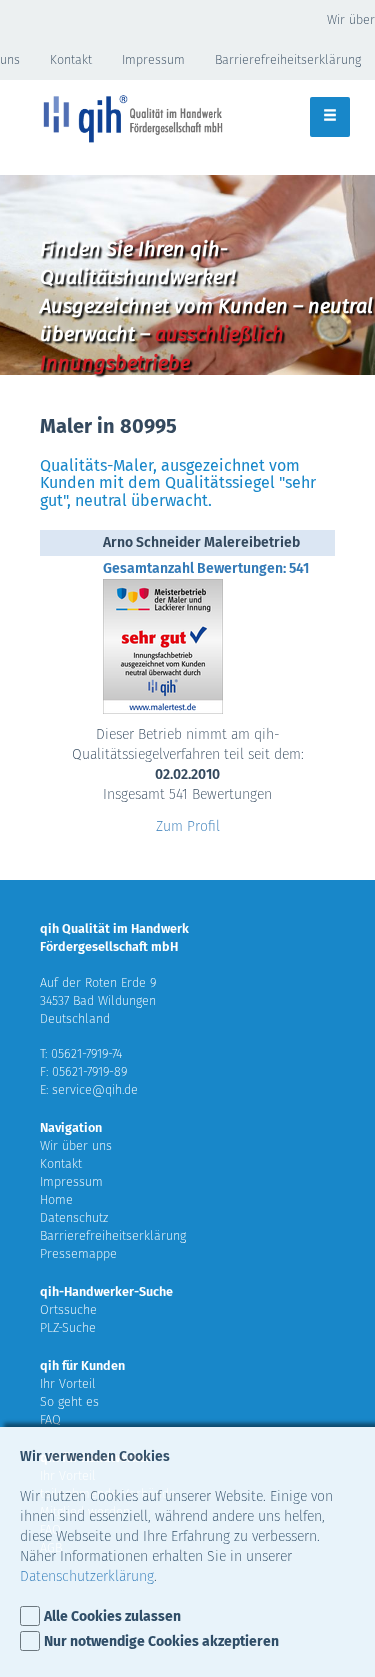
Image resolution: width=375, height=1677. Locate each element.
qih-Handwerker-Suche (106, 1291)
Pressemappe (78, 1253)
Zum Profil (188, 826)
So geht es (69, 1401)
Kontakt (71, 59)
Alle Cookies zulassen (112, 1616)
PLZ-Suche (68, 1327)
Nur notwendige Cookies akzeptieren (161, 1641)
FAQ (50, 1419)
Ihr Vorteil (68, 1383)
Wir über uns (76, 1145)
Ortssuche (68, 1309)
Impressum (153, 59)
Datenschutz (74, 1217)
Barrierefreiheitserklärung (113, 1235)
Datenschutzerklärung (87, 1576)
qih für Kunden (82, 1365)
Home (56, 1199)
